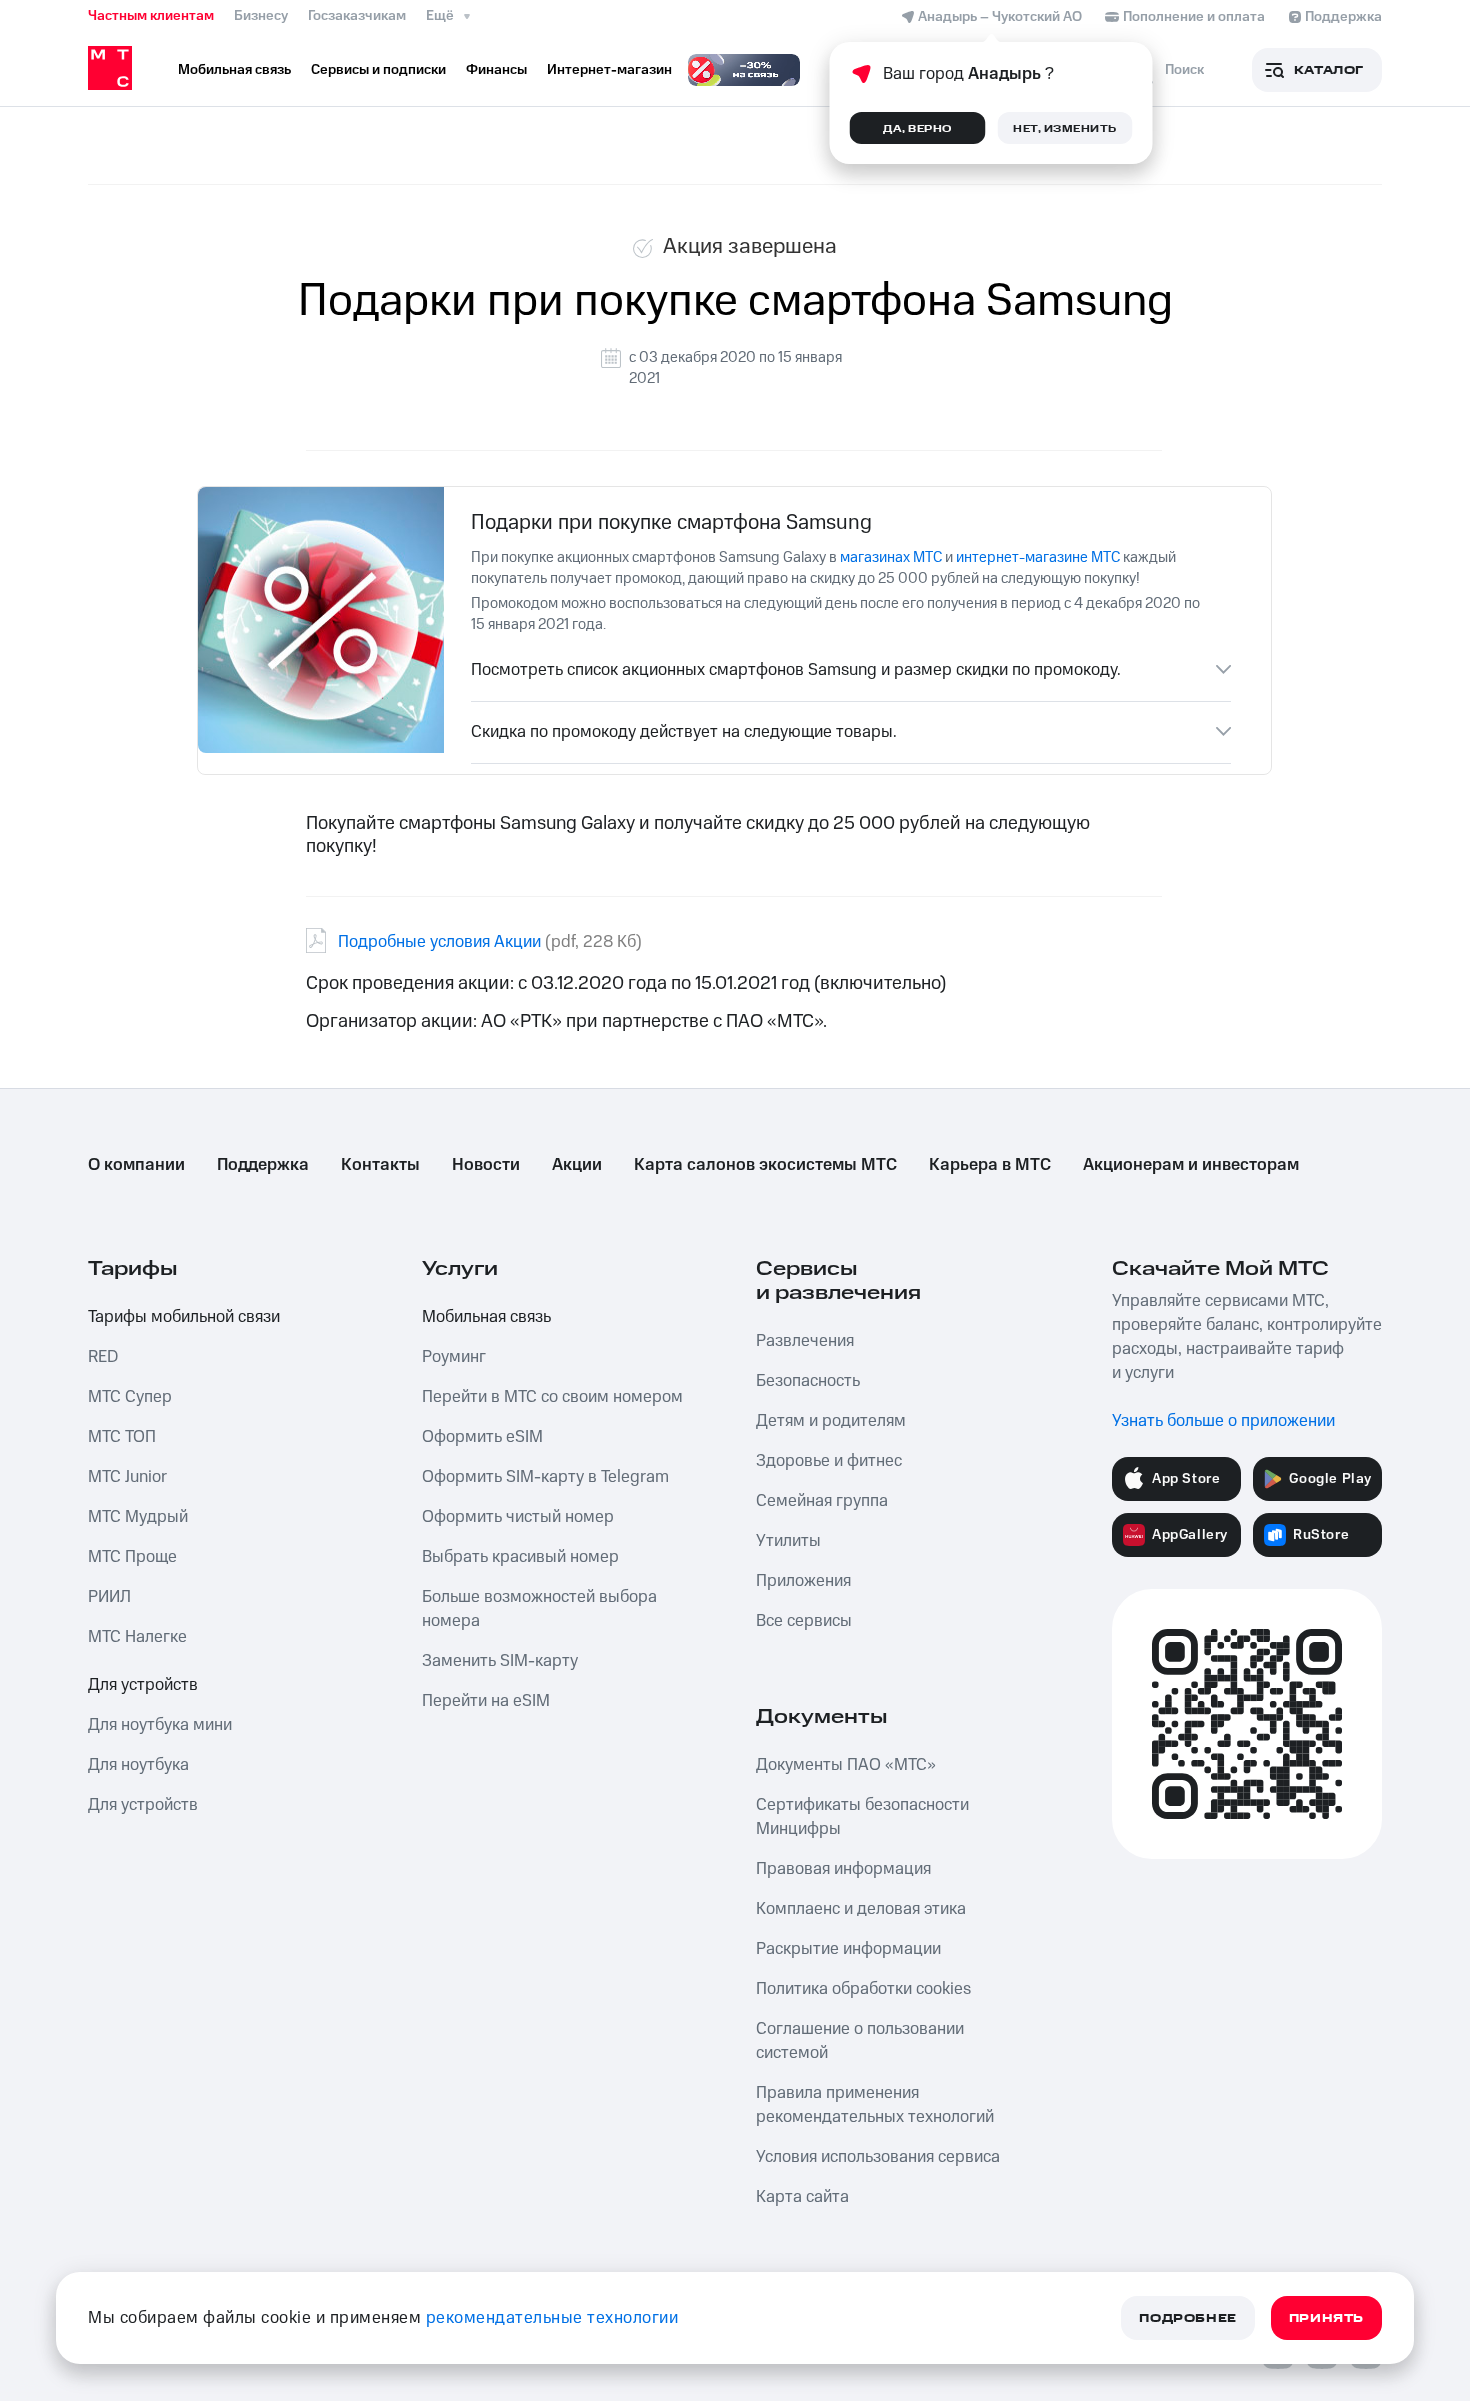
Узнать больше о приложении (1223, 1421)
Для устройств (143, 1685)
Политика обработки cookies (863, 1989)
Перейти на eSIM (486, 1701)
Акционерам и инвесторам (1191, 1165)
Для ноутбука (138, 1765)
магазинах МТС (891, 557)
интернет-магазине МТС (1038, 557)
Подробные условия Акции (439, 942)
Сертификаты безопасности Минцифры (862, 1817)
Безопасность (808, 1381)
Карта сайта (802, 2197)
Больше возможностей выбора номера (539, 1609)
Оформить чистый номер (518, 1517)
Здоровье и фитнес (829, 1461)
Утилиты (788, 1541)
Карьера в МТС (990, 1165)
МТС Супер (130, 1397)
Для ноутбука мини (160, 1725)
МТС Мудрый (138, 1517)
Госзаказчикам (357, 16)
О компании (136, 1165)
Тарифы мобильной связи (184, 1317)
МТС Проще (132, 1557)
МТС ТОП (122, 1437)
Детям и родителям (831, 1421)
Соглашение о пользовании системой (860, 2041)
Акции (577, 1165)
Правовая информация (843, 1869)
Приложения (803, 1581)
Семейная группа (822, 1501)
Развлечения (805, 1341)
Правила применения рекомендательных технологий (875, 2105)
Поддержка (263, 1165)
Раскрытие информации (848, 1949)
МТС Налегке (137, 1637)
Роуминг (454, 1357)
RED (103, 1357)
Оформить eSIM (482, 1437)
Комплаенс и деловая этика (861, 1909)
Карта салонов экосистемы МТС (765, 1165)
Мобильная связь (486, 1317)
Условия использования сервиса (878, 2157)
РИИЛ (109, 1597)
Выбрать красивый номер (520, 1557)
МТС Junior (127, 1477)
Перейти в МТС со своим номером (552, 1397)
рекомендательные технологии (552, 2318)
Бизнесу (261, 16)
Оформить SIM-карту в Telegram (545, 1477)
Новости (486, 1165)
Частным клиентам (151, 16)
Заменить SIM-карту (500, 1661)
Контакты (380, 1165)
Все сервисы (804, 1621)
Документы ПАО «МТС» (846, 1765)
